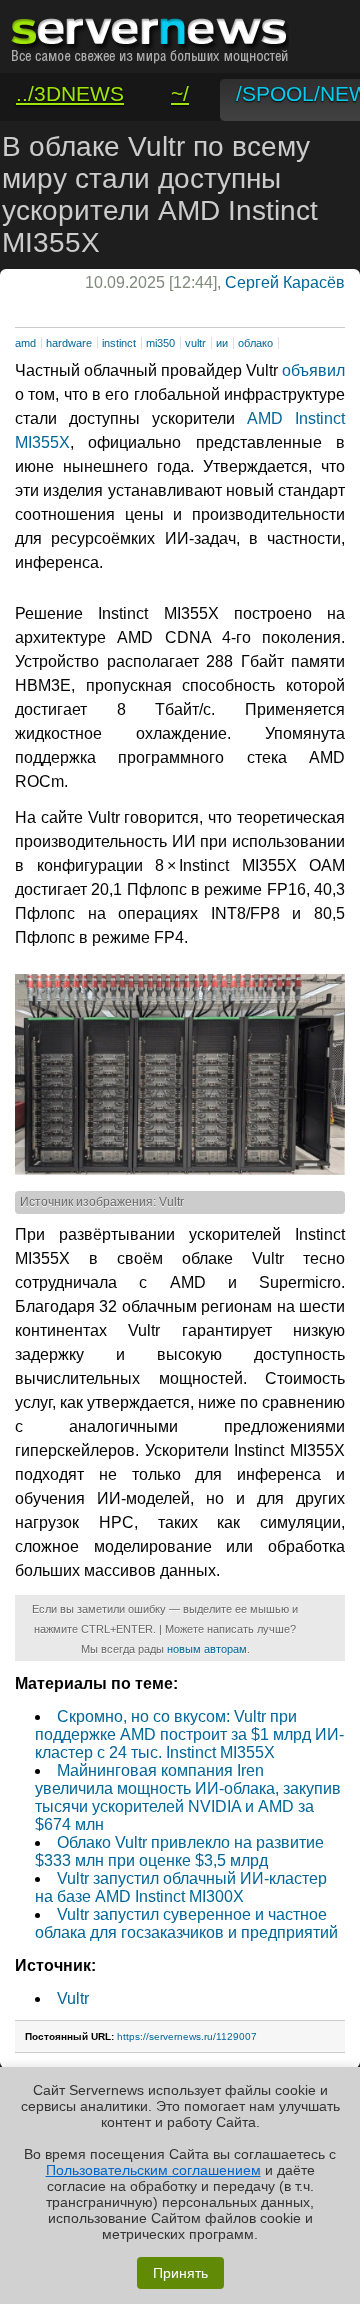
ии (222, 343)
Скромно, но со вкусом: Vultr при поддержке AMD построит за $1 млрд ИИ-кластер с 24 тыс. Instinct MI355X (189, 1734)
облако (255, 343)
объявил (313, 370)
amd (25, 343)
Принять (180, 2273)
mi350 (160, 343)
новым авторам (207, 1649)
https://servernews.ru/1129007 (187, 2036)
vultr (195, 343)
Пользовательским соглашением (153, 2170)
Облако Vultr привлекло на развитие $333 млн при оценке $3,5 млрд (179, 1851)
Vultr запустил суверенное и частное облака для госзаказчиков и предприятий (186, 1923)
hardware (69, 343)
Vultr (73, 1998)
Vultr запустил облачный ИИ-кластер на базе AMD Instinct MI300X (181, 1887)
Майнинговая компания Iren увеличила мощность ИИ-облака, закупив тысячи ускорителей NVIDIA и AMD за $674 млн (188, 1797)
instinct (119, 343)
